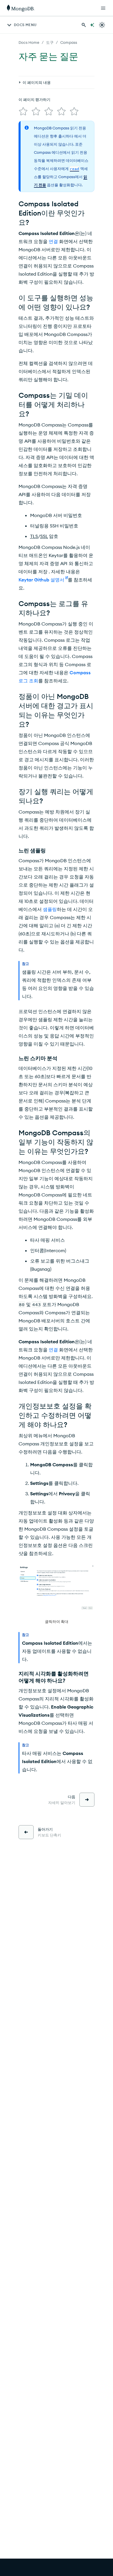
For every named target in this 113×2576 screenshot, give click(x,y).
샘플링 (50, 909)
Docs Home (29, 42)
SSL (44, 536)
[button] (57, 1595)
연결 (53, 241)
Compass (69, 42)
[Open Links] (103, 8)
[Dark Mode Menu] (102, 25)
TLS (34, 536)
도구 (50, 42)
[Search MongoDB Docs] (84, 25)
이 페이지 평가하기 (34, 100)
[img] (23, 111)
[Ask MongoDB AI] (92, 25)
